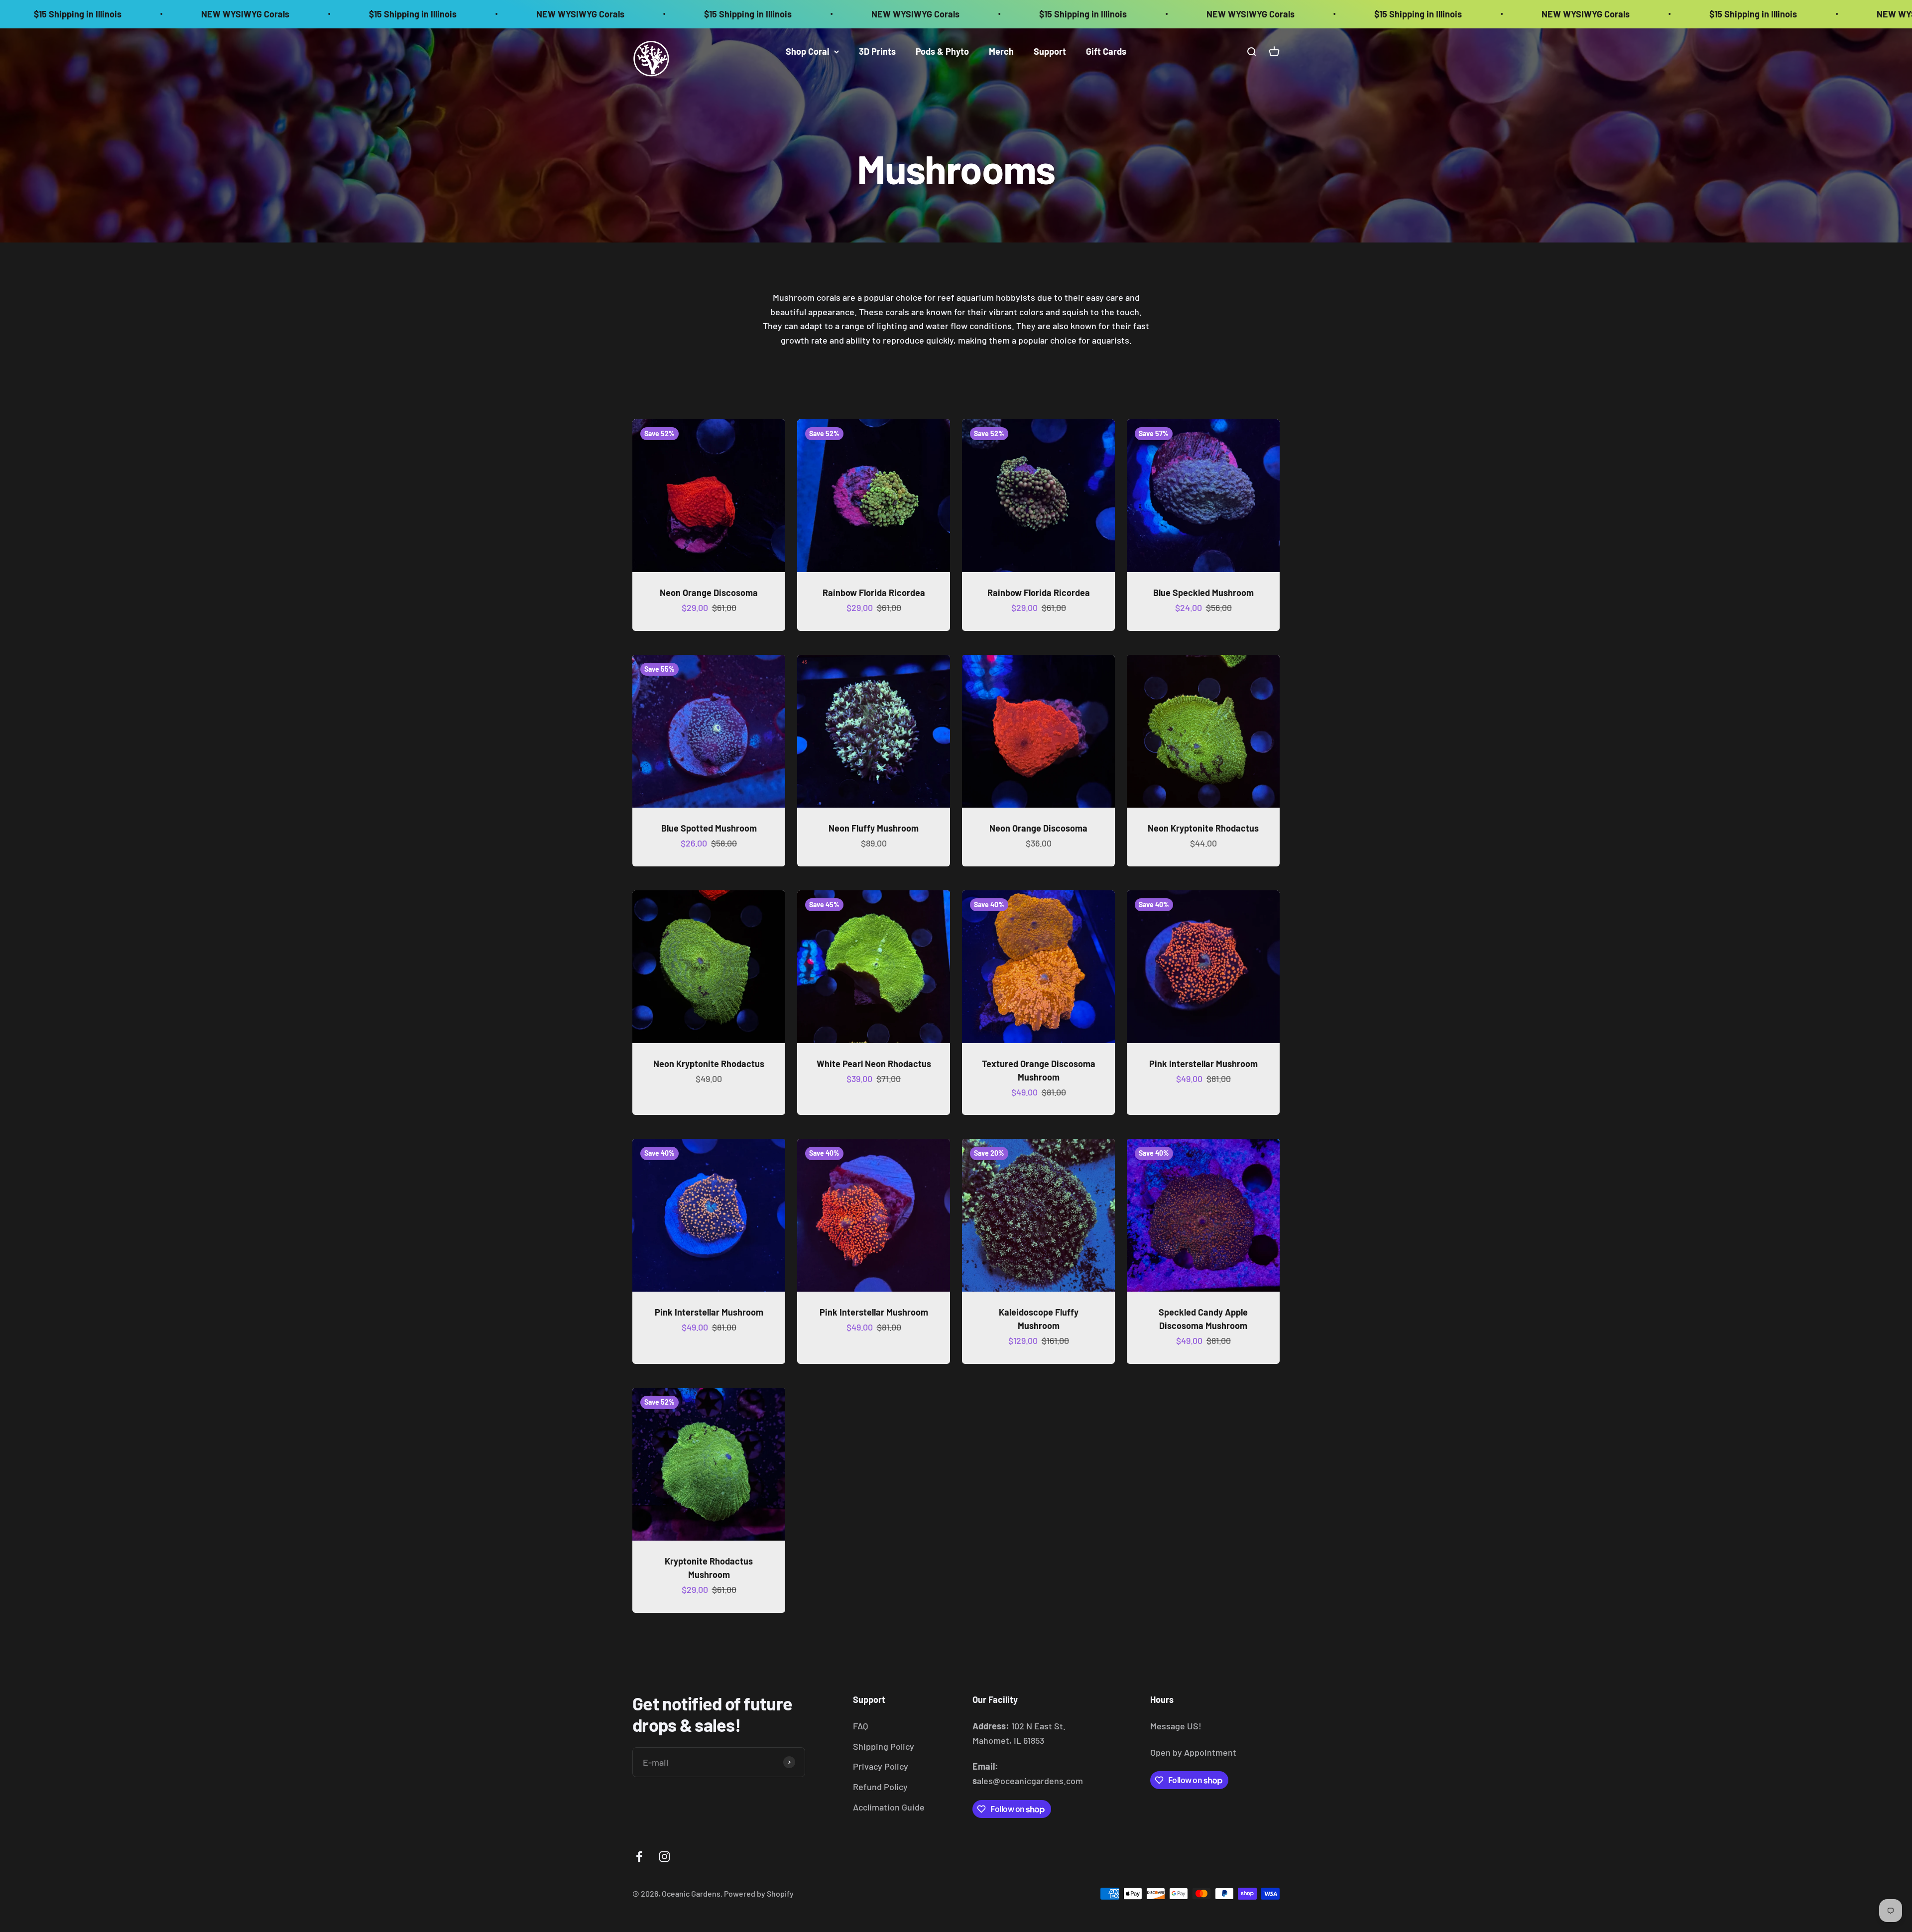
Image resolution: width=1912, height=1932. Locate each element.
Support (1050, 51)
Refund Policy (880, 1787)
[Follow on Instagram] (664, 1857)
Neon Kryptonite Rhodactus (1203, 828)
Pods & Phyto (942, 51)
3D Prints (877, 51)
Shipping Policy (884, 1746)
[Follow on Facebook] (639, 1857)
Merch (1001, 51)
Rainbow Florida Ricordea (874, 593)
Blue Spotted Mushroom (709, 828)
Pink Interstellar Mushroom (1203, 1064)
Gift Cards (1106, 51)
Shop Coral (807, 51)
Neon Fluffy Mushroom (874, 828)
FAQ (860, 1726)
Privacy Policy (881, 1766)
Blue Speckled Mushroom (1203, 593)
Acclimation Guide (889, 1807)
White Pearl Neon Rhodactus (874, 1064)
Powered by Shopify (759, 1893)
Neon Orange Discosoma (709, 593)
